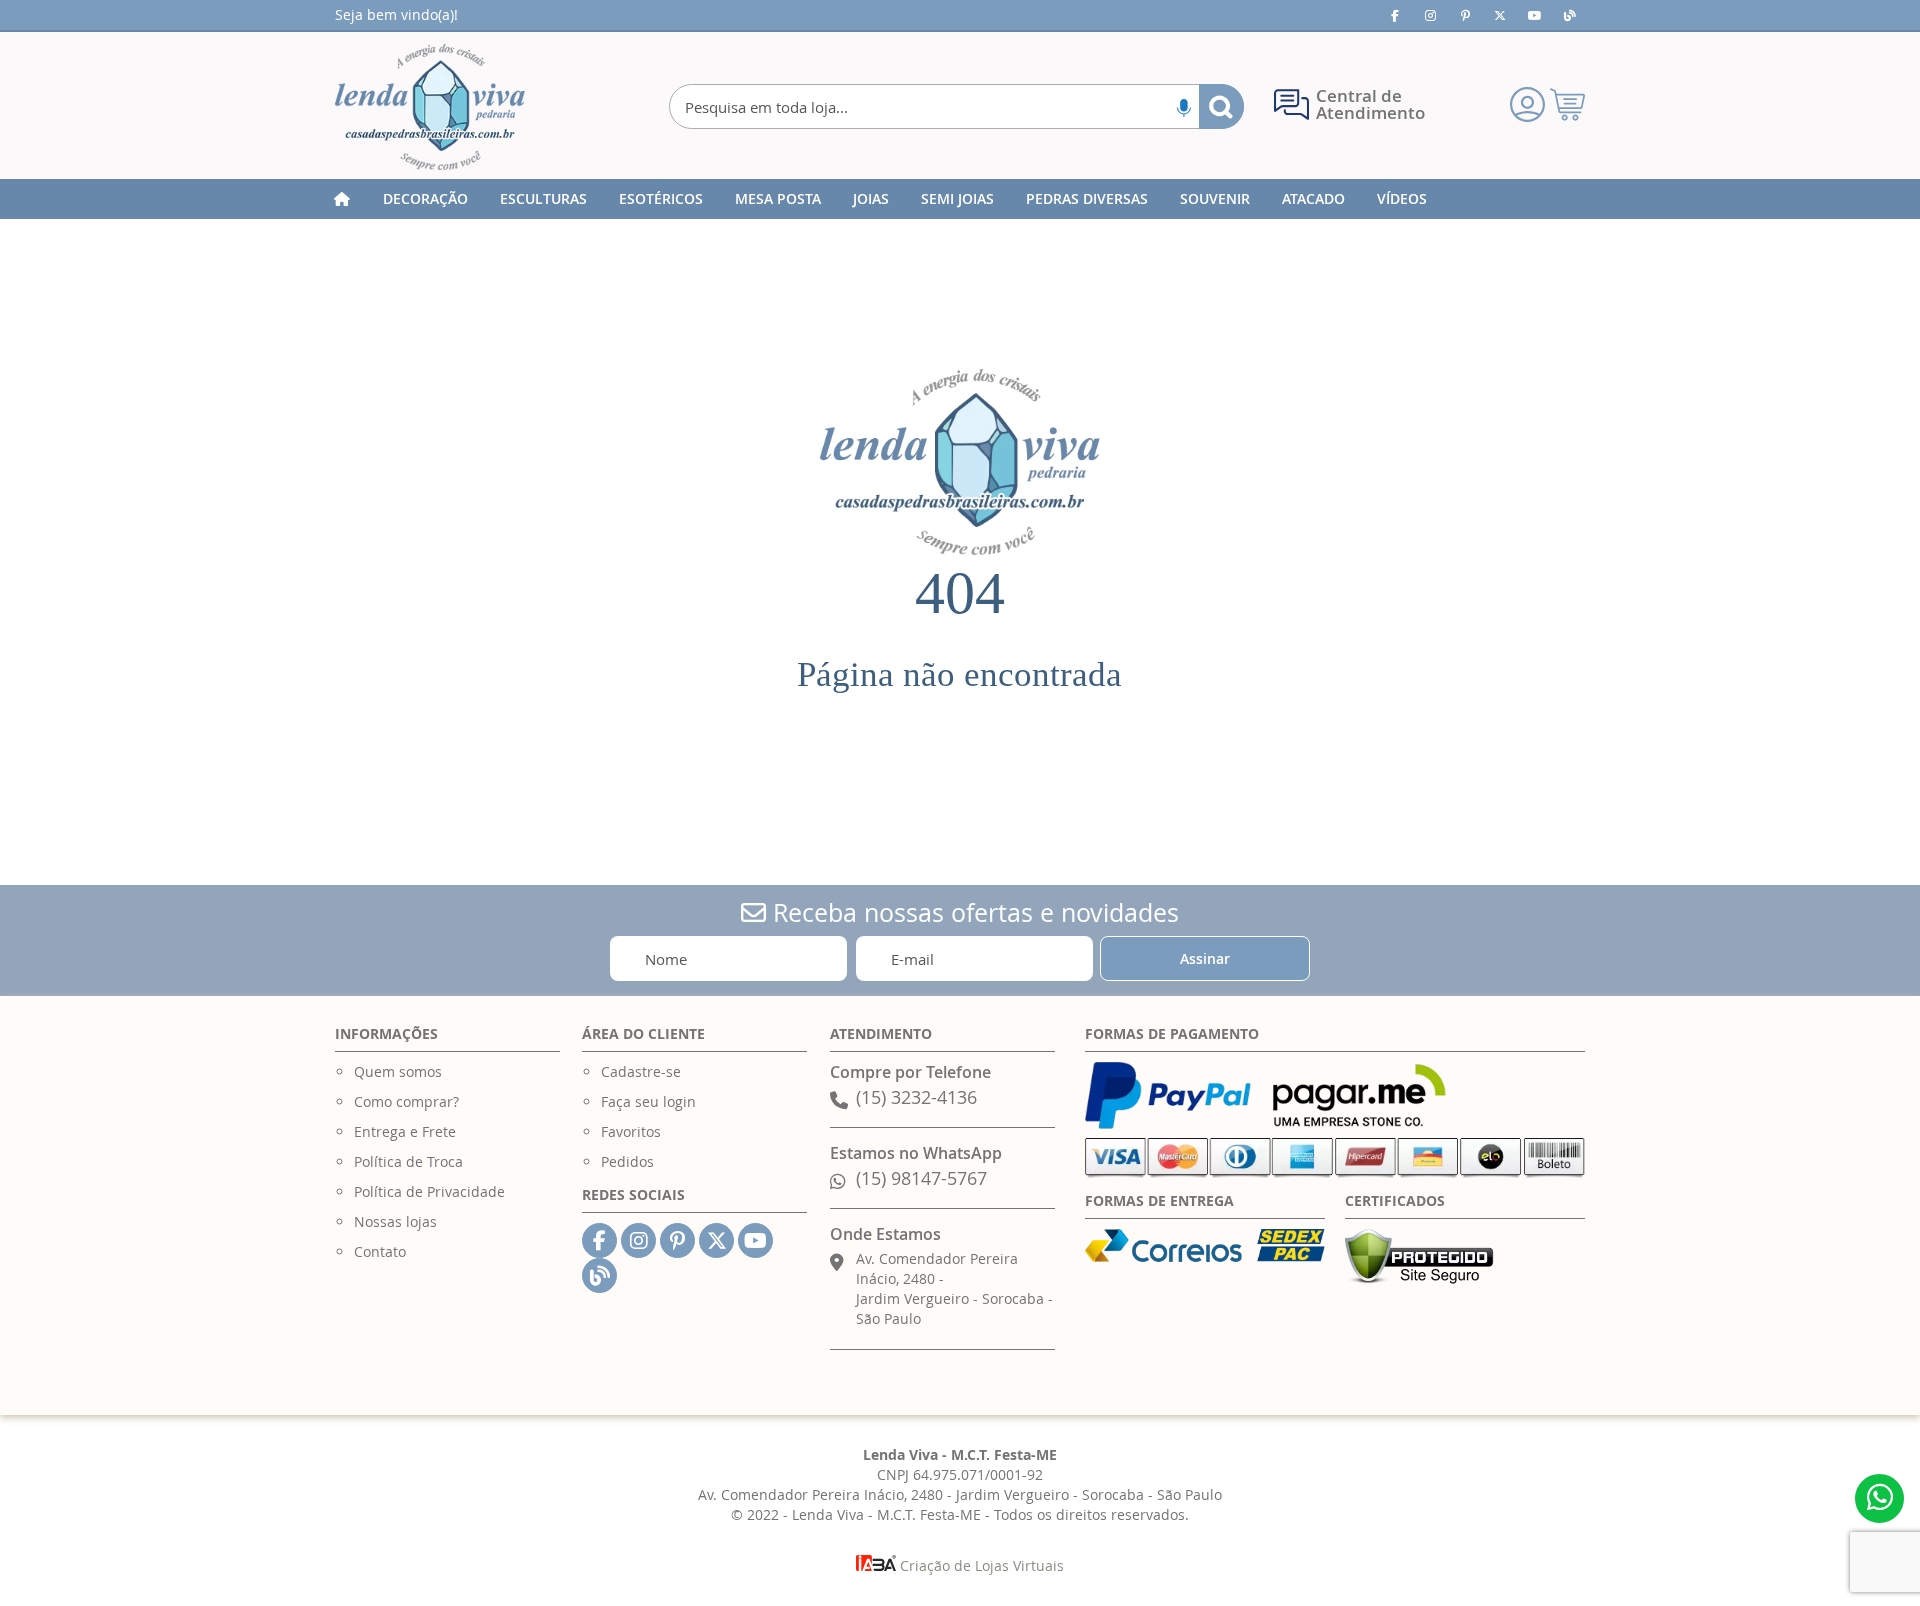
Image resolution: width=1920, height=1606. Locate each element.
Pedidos (627, 1161)
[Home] (342, 199)
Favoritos (631, 1131)
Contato (380, 1251)
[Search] (1221, 106)
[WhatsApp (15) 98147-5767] (1879, 1498)
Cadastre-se (641, 1071)
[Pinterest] (1465, 15)
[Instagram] (1430, 15)
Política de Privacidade (429, 1191)
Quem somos (398, 1071)
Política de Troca (408, 1161)
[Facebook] (1395, 15)
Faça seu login (648, 1101)
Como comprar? (406, 1101)
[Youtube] (1535, 15)
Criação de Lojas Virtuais (980, 1565)
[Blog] (1570, 15)
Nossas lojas (395, 1221)
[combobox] (956, 106)
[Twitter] (1500, 15)
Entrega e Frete (405, 1131)
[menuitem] (425, 199)
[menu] (960, 199)
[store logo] (430, 107)
